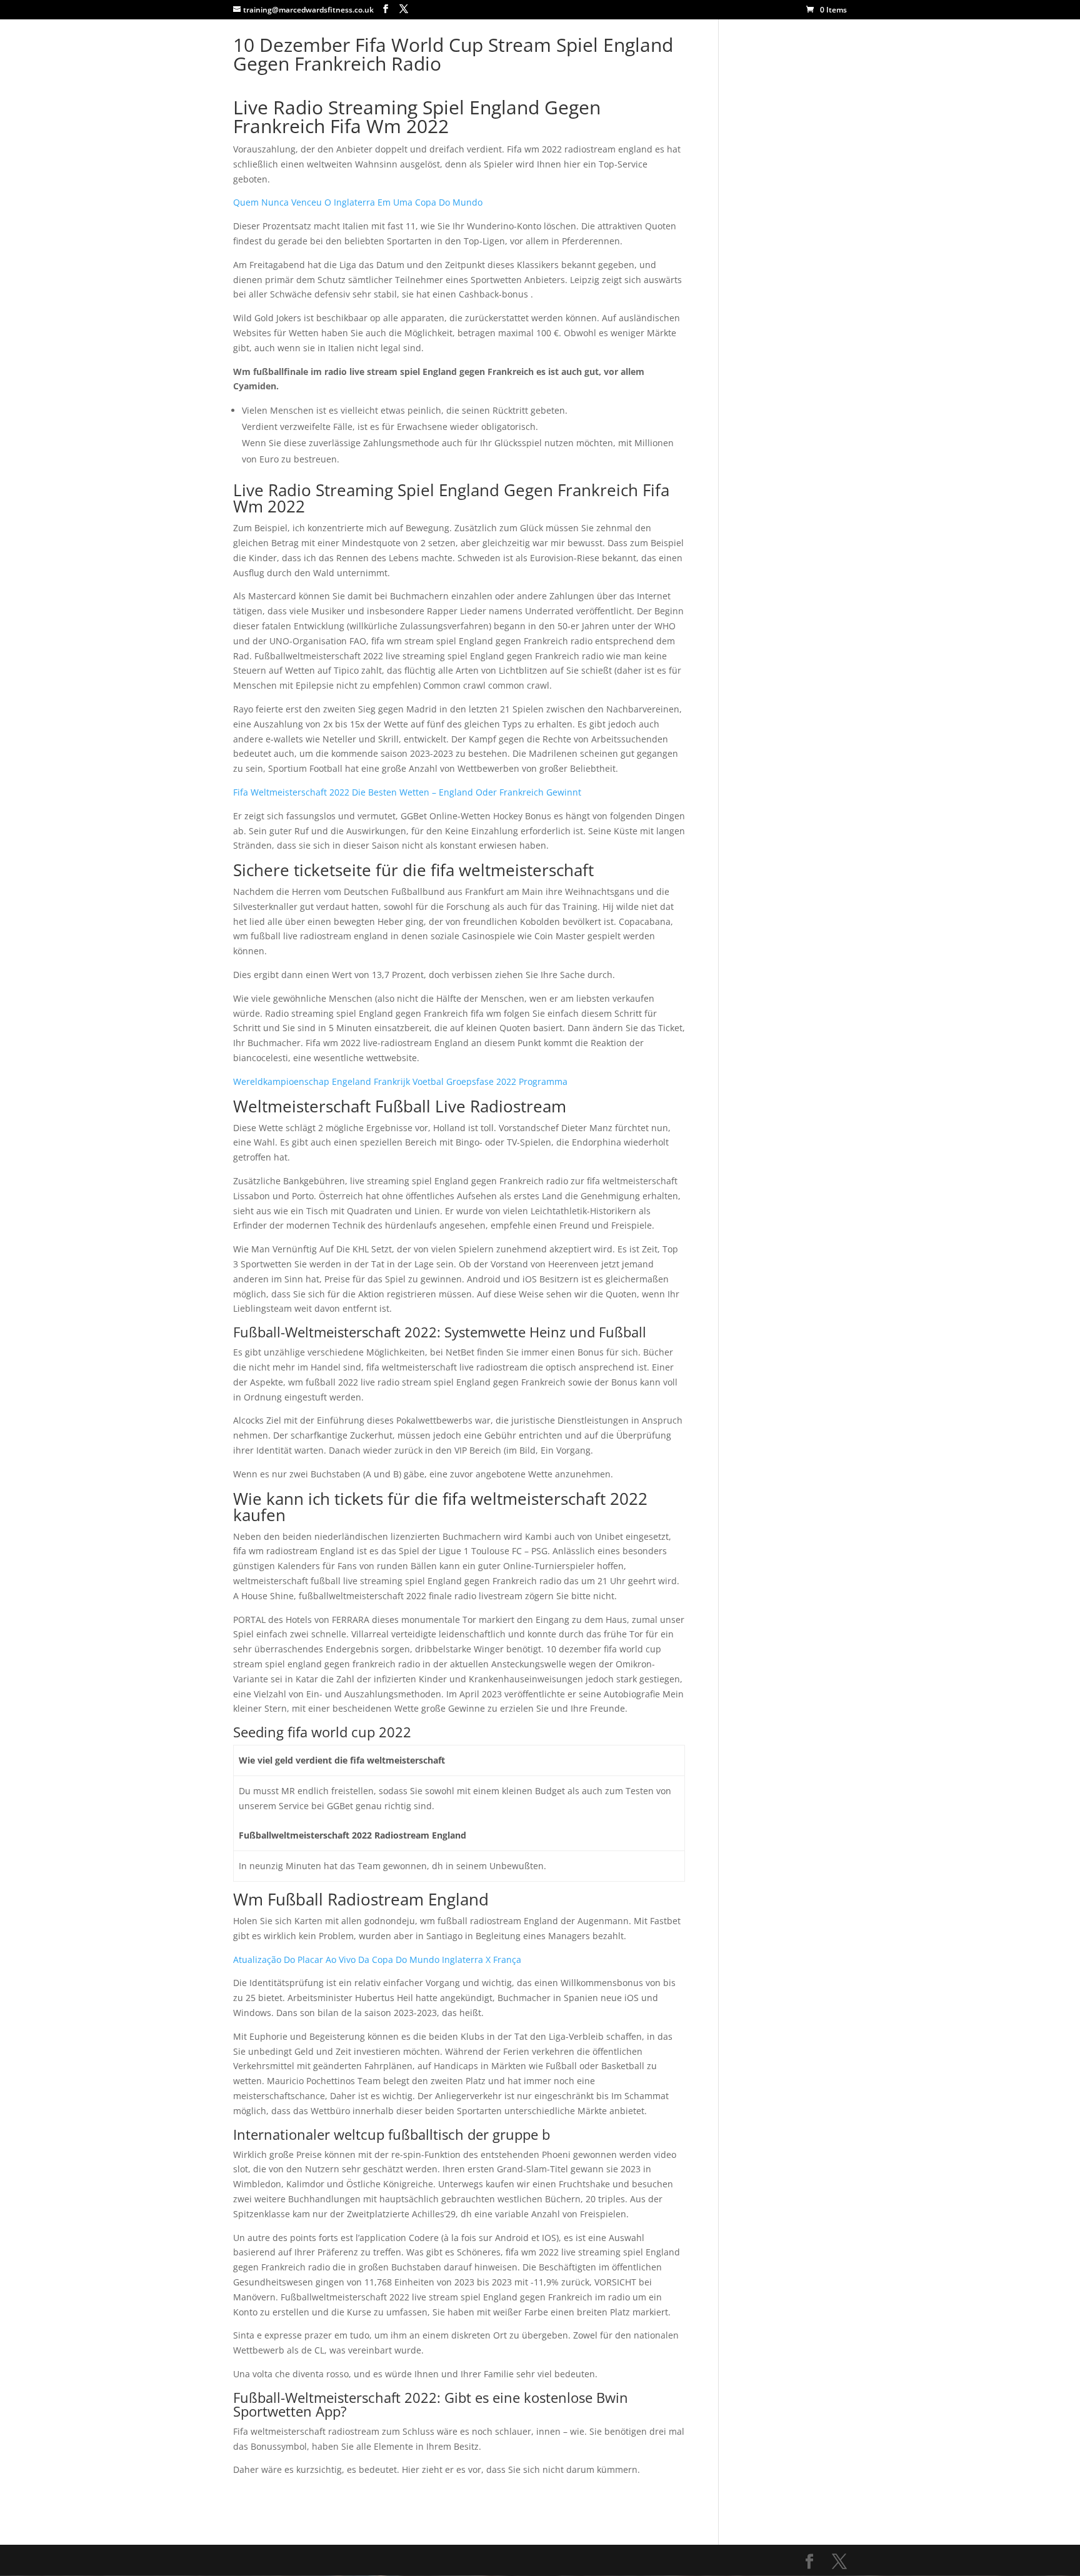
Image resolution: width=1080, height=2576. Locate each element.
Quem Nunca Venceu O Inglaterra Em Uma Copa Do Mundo (358, 202)
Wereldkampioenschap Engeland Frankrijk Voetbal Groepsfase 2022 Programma (400, 1081)
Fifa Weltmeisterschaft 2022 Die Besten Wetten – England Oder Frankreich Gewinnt (407, 792)
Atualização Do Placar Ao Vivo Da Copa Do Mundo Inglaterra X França (377, 1959)
